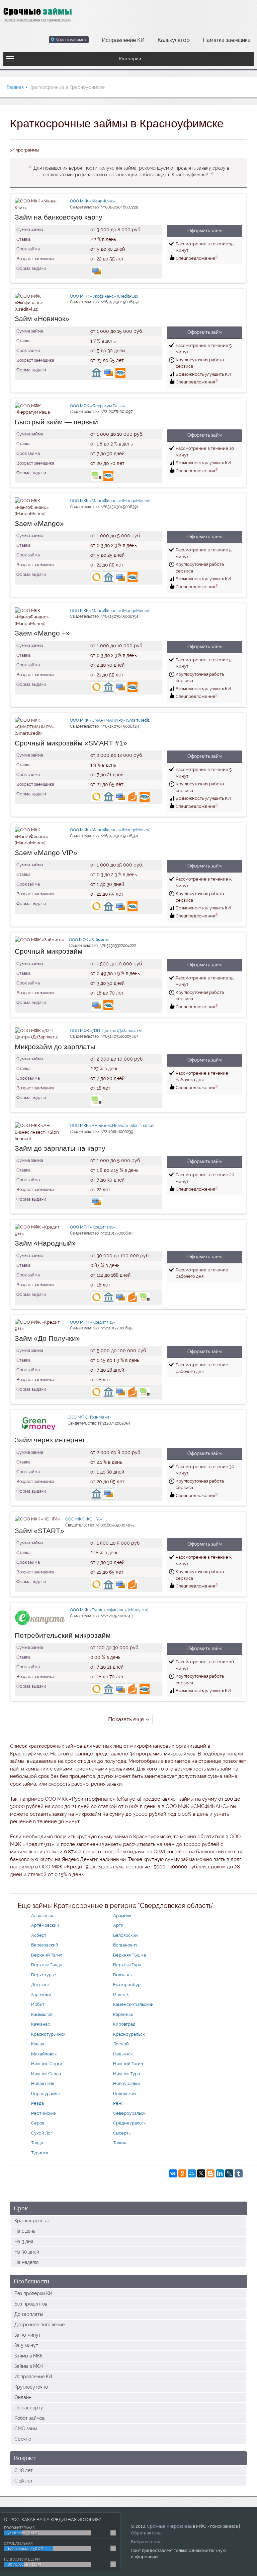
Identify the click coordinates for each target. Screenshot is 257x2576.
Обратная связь (147, 2533)
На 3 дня (24, 2241)
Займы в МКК (28, 2356)
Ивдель (121, 1995)
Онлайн (23, 2397)
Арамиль (122, 1915)
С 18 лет (24, 2470)
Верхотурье (44, 1975)
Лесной (121, 2044)
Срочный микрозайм (49, 951)
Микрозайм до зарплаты (55, 1047)
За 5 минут (26, 2345)
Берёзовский (45, 1945)
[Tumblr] (239, 2173)
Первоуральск (46, 2093)
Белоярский (125, 1935)
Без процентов (31, 2304)
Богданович (125, 1945)
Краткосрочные (32, 2221)
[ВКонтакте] (173, 2173)
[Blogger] (210, 2173)
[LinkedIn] (220, 2173)
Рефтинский (44, 2113)
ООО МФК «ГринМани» (90, 1417)
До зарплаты (29, 2314)
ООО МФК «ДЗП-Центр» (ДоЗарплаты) (106, 1031)
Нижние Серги (47, 2064)
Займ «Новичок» (42, 319)
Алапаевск (42, 1915)
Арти (118, 1925)
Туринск (40, 2153)
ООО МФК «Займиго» (89, 940)
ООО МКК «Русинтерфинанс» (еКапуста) (109, 1610)
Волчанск (123, 1975)
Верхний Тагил (47, 1955)
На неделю (26, 2262)
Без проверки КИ (33, 2293)
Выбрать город (146, 2542)
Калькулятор (174, 40)
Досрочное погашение (39, 2325)
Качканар (41, 2024)
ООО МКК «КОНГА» (84, 1519)
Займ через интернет (50, 1440)
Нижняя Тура (126, 2074)
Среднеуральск (129, 2123)
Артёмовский (45, 1925)
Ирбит (38, 2004)
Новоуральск (127, 2083)
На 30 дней (27, 2252)
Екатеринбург (128, 1985)
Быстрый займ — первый (56, 422)
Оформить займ (204, 231)
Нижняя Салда (46, 2074)
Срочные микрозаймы (169, 2526)
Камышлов (42, 2014)
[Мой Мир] (192, 2173)
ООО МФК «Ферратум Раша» (98, 406)
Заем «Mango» (39, 523)
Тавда (37, 2143)
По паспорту (29, 2408)
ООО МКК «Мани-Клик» (93, 201)
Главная (15, 87)
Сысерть (122, 2133)
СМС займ (26, 2429)
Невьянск (123, 2054)
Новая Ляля (42, 2083)
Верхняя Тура (127, 1965)
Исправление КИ (123, 40)
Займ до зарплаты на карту (60, 1148)
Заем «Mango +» (42, 633)
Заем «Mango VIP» (46, 853)
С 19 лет (24, 2481)
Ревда (37, 2103)
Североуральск (129, 2113)
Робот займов (29, 2418)
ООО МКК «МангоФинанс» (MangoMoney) (110, 501)
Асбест (39, 1935)
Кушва (38, 2044)
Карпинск (123, 2014)
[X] (201, 2173)
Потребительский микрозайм (63, 1635)
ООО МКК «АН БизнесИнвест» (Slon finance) (112, 1126)
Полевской (124, 2093)
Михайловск (44, 2054)
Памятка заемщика (227, 40)
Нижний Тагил (128, 2064)
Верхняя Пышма (130, 1955)
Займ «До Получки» (47, 1338)
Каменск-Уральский (133, 2004)
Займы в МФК (29, 2366)
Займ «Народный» (45, 1243)
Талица (120, 2143)
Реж (117, 2103)
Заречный (41, 1995)
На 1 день (25, 2231)
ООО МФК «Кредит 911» (93, 1227)
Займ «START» (39, 1531)
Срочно (23, 2439)
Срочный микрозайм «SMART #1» (71, 743)
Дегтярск (40, 1985)
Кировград (124, 2024)
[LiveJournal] (229, 2173)
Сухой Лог (42, 2133)
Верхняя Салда (47, 1965)
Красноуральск (129, 2034)
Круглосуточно (31, 2387)
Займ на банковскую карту (59, 217)
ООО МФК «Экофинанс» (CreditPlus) (104, 296)
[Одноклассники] (182, 2173)
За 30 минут (28, 2335)
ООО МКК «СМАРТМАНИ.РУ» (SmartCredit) (110, 720)
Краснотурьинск (48, 2034)
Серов (38, 2123)
